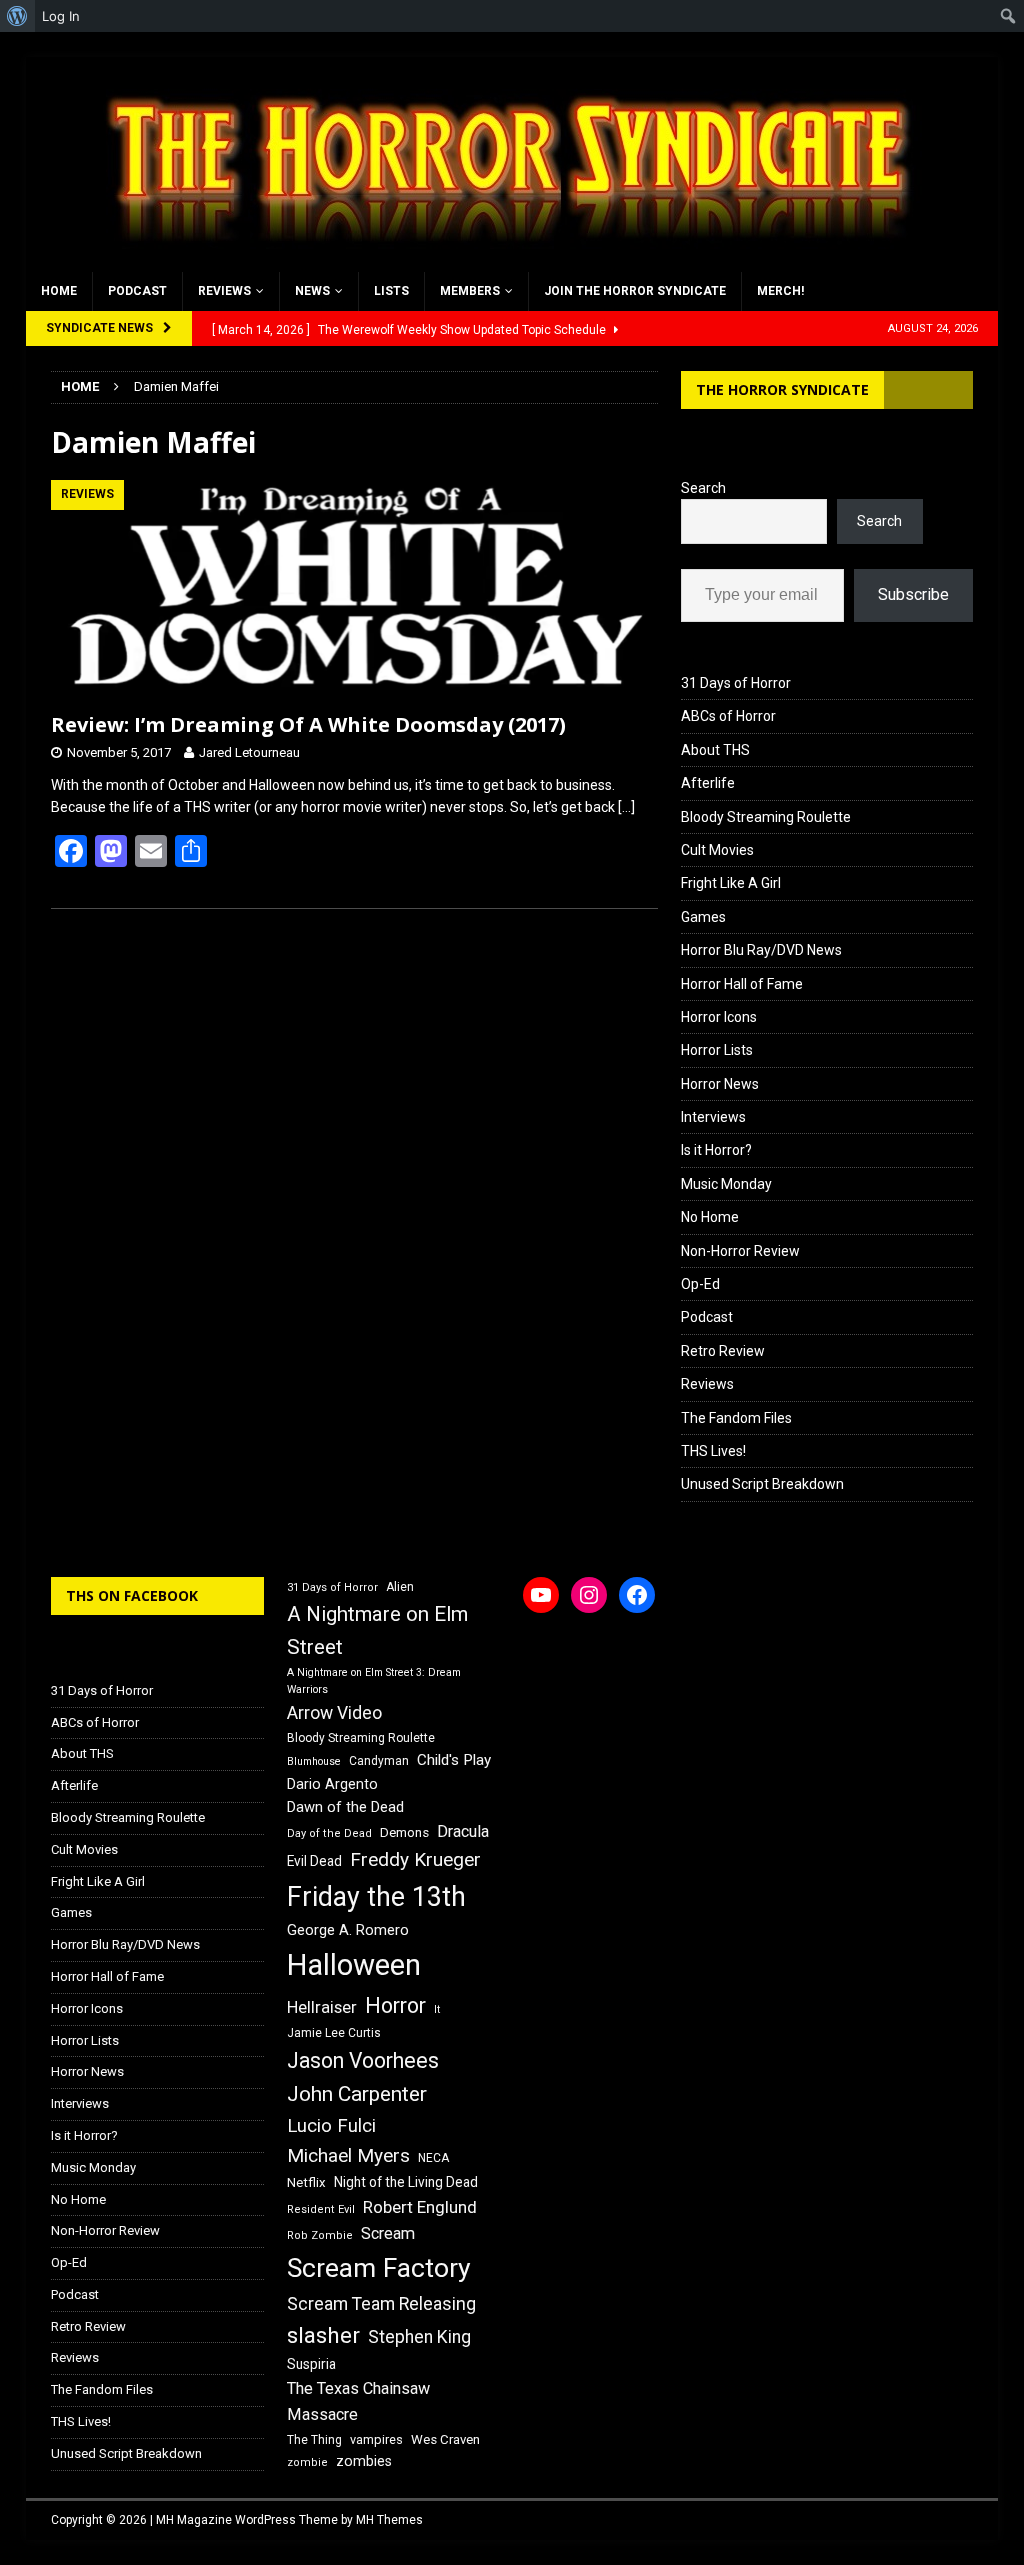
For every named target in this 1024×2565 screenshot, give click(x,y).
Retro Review (723, 1351)
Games (703, 917)
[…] (626, 807)
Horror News (720, 1084)
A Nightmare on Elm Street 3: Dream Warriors (374, 1681)
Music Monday (726, 1184)
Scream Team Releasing (381, 2303)
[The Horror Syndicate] (501, 261)
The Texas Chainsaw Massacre (358, 2401)
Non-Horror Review (740, 1251)
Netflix (306, 2182)
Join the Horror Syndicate (635, 291)
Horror (395, 2005)
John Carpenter (357, 2094)
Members (470, 291)
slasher (323, 2335)
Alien (400, 1587)
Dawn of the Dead (345, 1807)
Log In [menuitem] (61, 16)
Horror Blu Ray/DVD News (761, 950)
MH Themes (389, 2520)
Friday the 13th (376, 1897)
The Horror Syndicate (782, 389)
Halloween (354, 1965)
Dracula (463, 1831)
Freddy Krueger (415, 1859)
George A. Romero (348, 1930)
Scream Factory (379, 2267)
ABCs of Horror (728, 716)
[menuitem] (17, 16)
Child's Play (454, 1760)
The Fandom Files (736, 1418)
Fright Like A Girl (731, 883)
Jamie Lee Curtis (334, 2033)
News (312, 291)
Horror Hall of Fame (742, 984)
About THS (715, 750)
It (437, 2009)
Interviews (713, 1117)
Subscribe (913, 594)
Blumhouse (314, 1761)
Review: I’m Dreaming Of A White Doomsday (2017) (308, 724)
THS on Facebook (132, 1595)
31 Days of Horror (736, 683)
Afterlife (708, 783)
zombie (307, 2462)
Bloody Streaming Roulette (766, 817)
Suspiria (311, 2364)
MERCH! (780, 291)
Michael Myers (348, 2155)
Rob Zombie (320, 2235)
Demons (404, 1832)
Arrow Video (334, 1713)
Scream (388, 2233)
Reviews (224, 291)
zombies (364, 2461)
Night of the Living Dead (406, 2182)
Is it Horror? (716, 1150)
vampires (376, 2439)
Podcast (137, 291)
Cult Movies (717, 850)
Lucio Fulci (331, 2126)
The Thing (314, 2440)
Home (59, 291)
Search (703, 488)
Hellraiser (322, 2007)
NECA (433, 2158)
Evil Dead (314, 1861)
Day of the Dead (329, 1833)
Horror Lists (717, 1050)
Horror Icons (719, 1017)
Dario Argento (332, 1784)
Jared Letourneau (249, 752)
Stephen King (419, 2337)
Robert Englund (420, 2207)
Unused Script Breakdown (762, 1484)
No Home (710, 1217)
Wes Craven (445, 2439)
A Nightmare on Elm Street (377, 1630)
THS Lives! (713, 1451)
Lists (391, 291)
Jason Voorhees (363, 2060)
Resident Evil (321, 2209)
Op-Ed (700, 1284)
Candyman (379, 1761)
